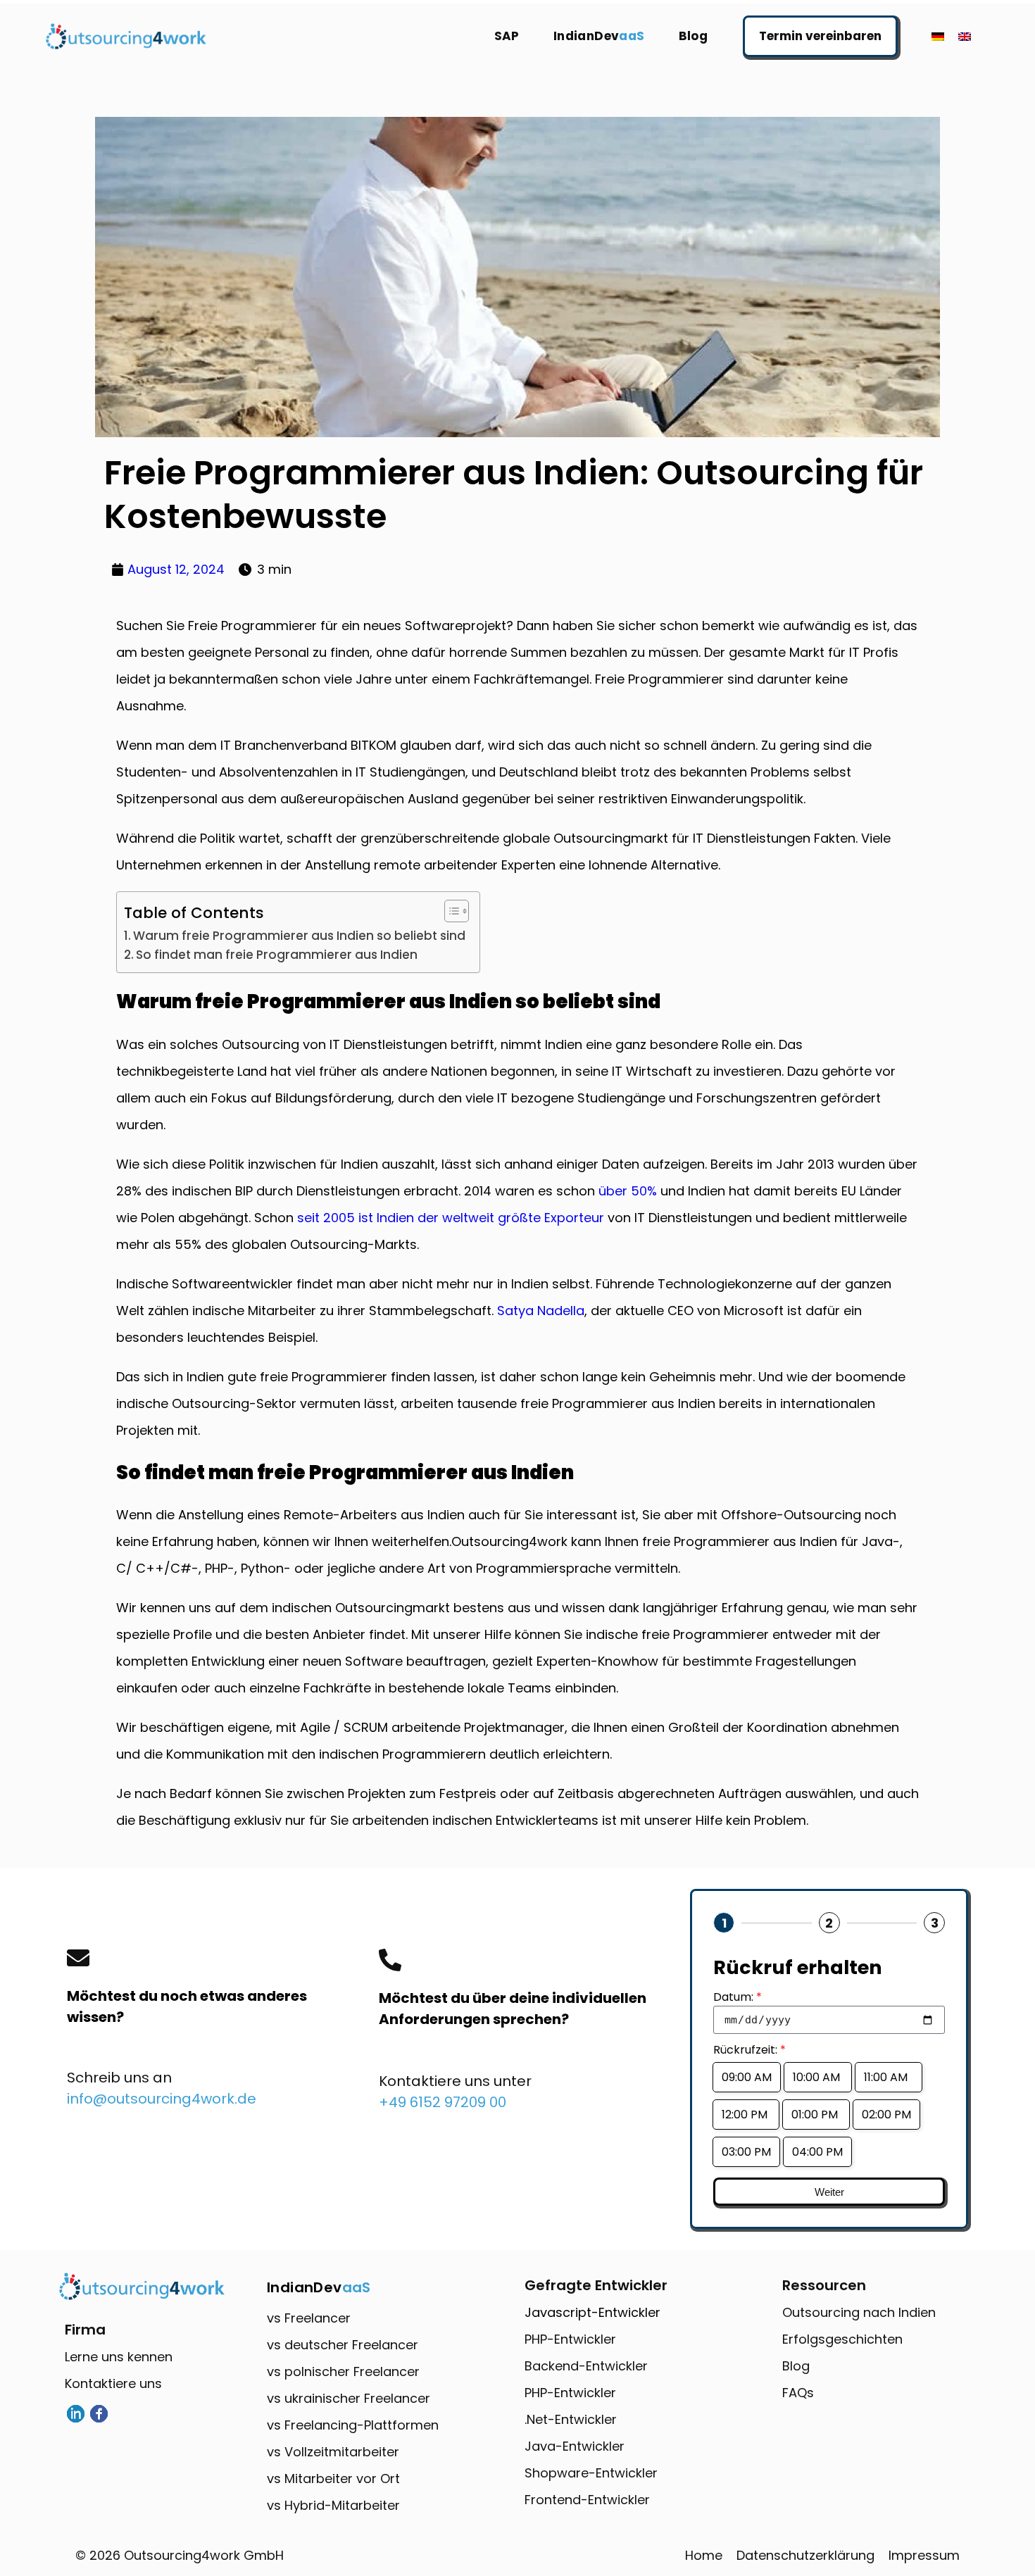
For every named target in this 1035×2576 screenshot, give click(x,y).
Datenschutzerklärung (805, 2555)
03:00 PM (746, 2152)
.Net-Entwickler (571, 2419)
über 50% (626, 1191)
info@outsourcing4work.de (162, 2099)
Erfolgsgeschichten (842, 2339)
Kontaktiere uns (113, 2383)
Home (704, 2555)
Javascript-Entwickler (592, 2312)
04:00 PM (817, 2152)
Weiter (829, 2192)
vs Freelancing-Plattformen (353, 2425)
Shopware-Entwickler (591, 2473)
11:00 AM (889, 2077)
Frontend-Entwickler (587, 2500)
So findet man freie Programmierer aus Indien (277, 955)
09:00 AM (747, 2077)
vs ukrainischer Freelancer (349, 2398)
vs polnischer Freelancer (343, 2371)
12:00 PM (746, 2115)
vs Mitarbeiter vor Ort (333, 2478)
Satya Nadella (541, 1311)
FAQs (798, 2393)
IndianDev (599, 36)
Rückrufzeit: (749, 2050)
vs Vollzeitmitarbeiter (333, 2452)
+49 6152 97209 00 (443, 2102)
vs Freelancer (309, 2318)
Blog (694, 36)
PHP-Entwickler (570, 2339)
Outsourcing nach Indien (859, 2312)
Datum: (738, 1997)
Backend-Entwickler (586, 2366)
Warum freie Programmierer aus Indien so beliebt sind (299, 936)
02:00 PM (886, 2115)
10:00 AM (818, 2077)
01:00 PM (816, 2115)
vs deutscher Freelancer (343, 2345)
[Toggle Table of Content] (450, 911)
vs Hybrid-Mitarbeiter (333, 2505)
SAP (507, 36)
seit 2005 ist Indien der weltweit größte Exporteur (451, 1218)
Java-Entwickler (575, 2446)
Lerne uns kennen (119, 2357)
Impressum (924, 2555)
